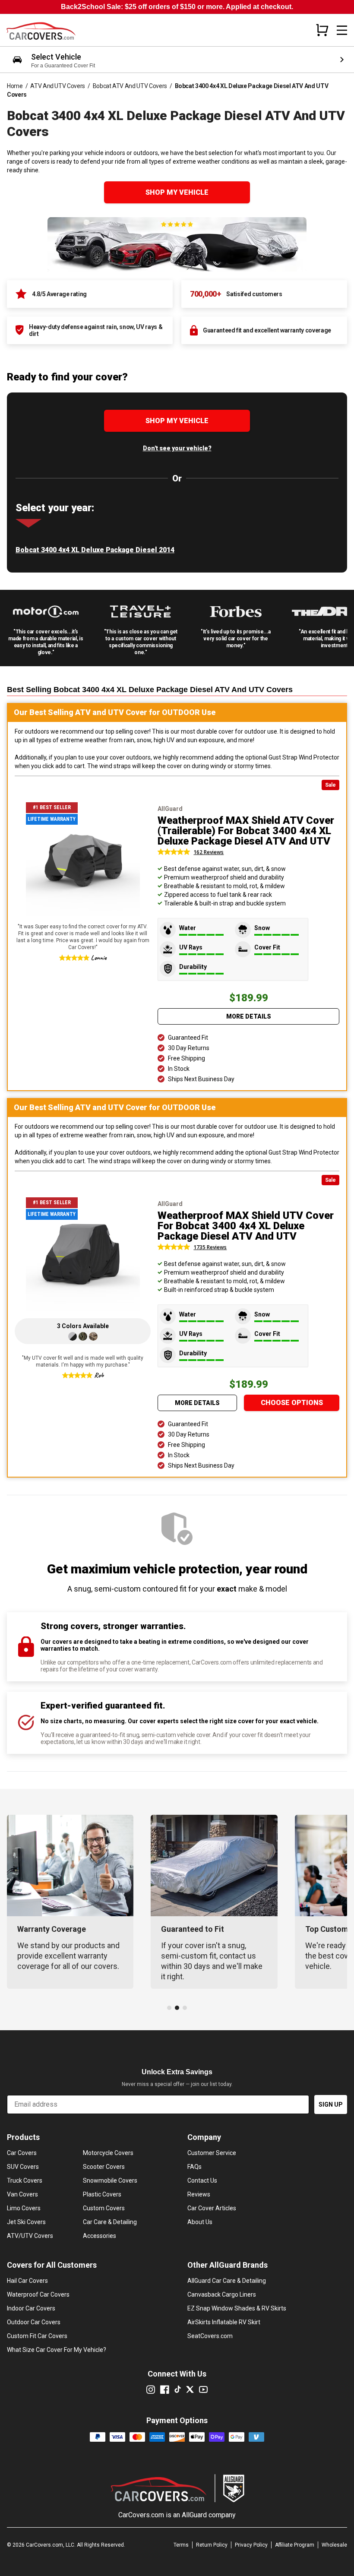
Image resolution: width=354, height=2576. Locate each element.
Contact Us (202, 2180)
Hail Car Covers (27, 2281)
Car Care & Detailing (110, 2222)
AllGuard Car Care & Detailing (227, 2281)
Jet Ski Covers (26, 2222)
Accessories (100, 2236)
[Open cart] (322, 30)
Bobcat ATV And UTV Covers (130, 86)
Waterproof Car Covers (38, 2294)
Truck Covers (25, 2180)
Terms (181, 2545)
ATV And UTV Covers (58, 86)
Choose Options (292, 1403)
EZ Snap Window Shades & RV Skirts (237, 2308)
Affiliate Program (295, 2545)
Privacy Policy (251, 2545)
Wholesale (334, 2545)
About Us (200, 2222)
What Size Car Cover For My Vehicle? (57, 2350)
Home (15, 86)
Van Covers (22, 2194)
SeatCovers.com (210, 2336)
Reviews (199, 2194)
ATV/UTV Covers (30, 2236)
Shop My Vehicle (177, 192)
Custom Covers (104, 2208)
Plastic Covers (102, 2194)
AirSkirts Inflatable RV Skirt (224, 2322)
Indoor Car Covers (31, 2308)
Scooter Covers (104, 2167)
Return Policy (212, 2545)
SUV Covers (23, 2167)
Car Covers (22, 2153)
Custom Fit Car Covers (37, 2336)
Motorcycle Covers (108, 2153)
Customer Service (212, 2153)
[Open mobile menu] (342, 30)
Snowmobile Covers (110, 2180)
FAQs (194, 2167)
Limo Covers (24, 2208)
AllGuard (194, 2515)
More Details (249, 1016)
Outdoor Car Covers (34, 2322)
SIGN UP (331, 2104)
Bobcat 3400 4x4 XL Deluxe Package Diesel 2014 (95, 550)
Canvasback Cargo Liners (222, 2294)
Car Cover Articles (212, 2208)
